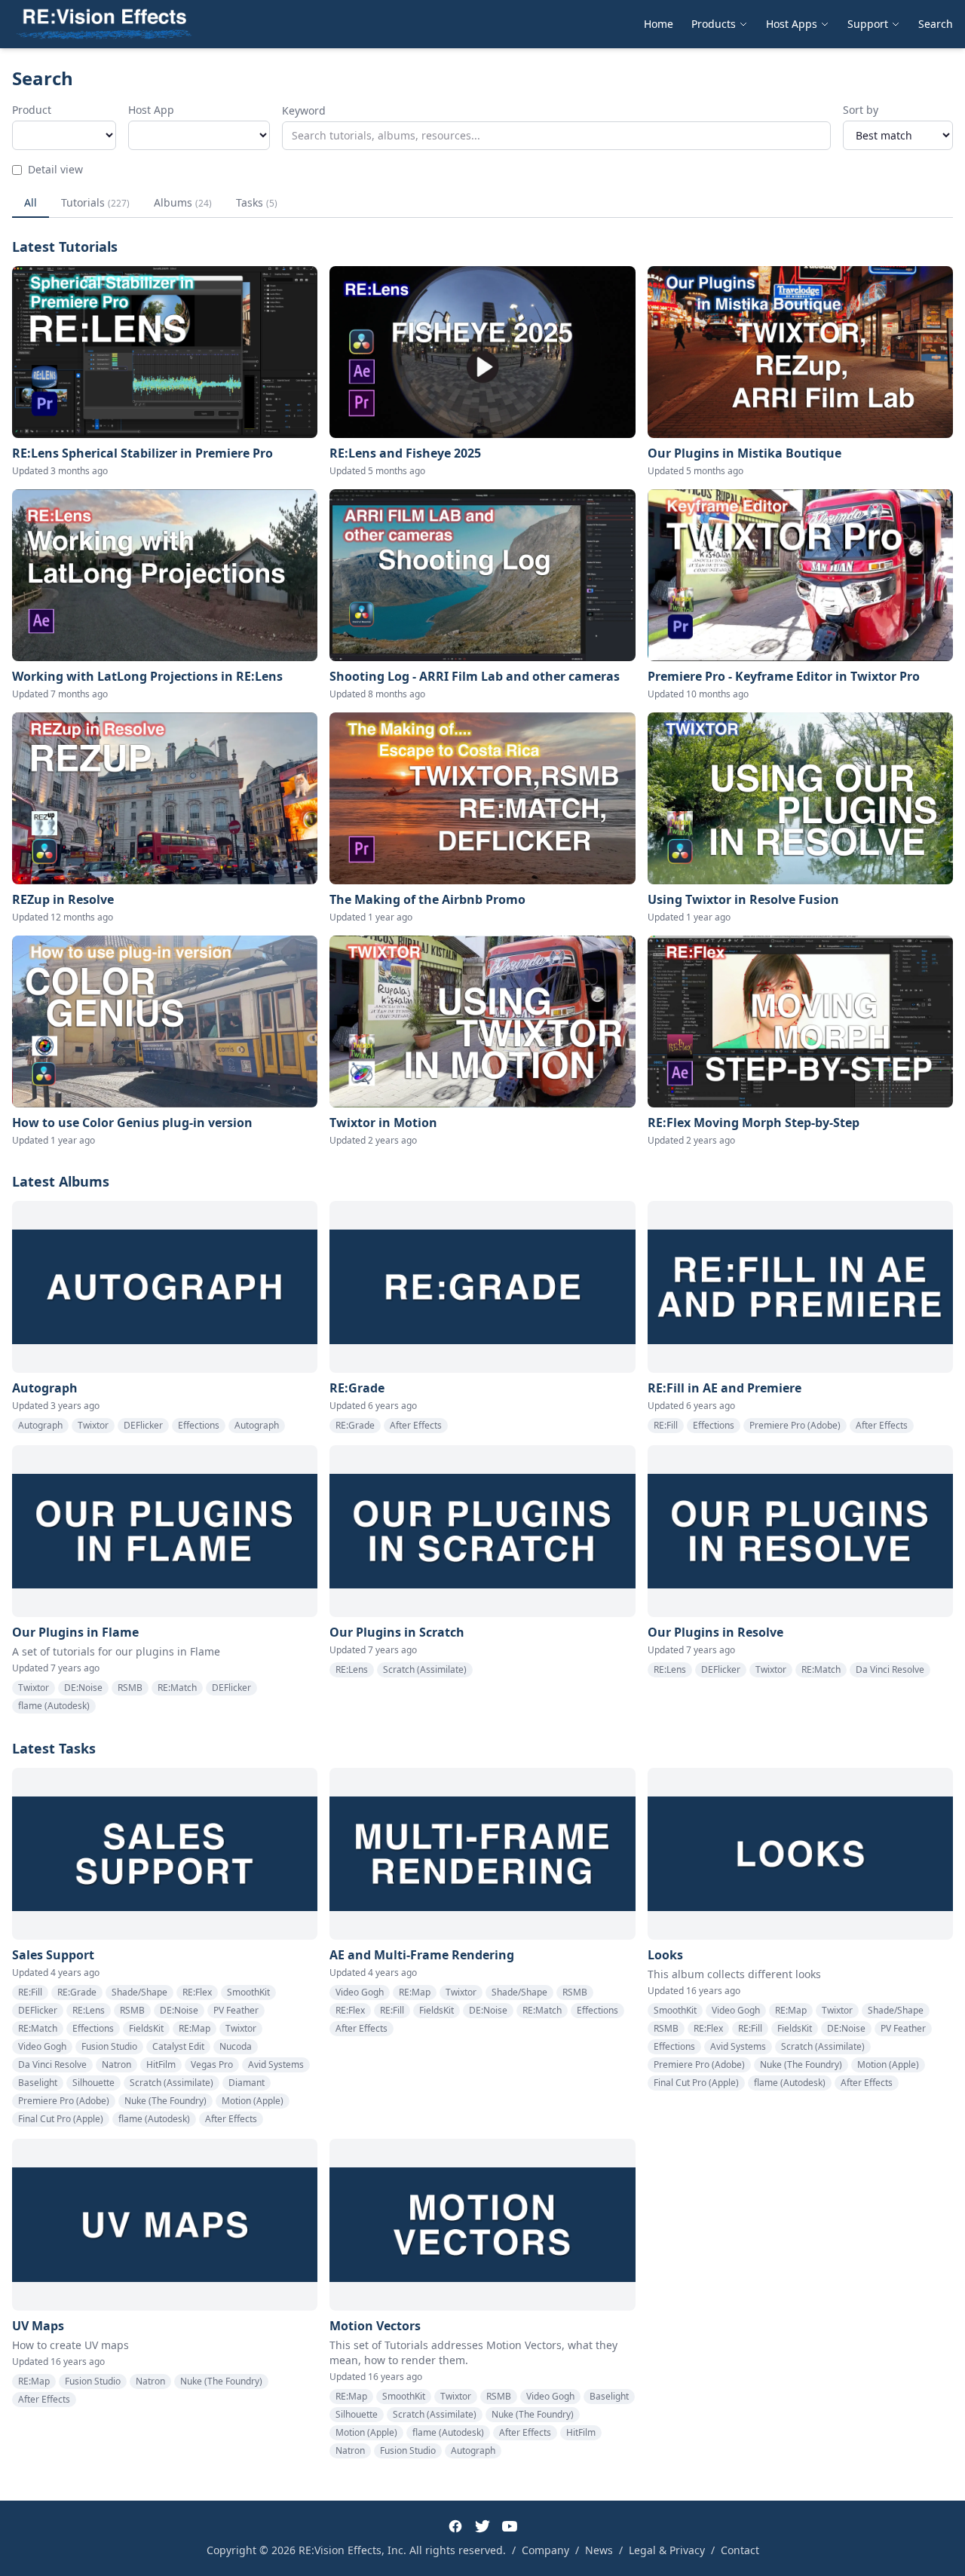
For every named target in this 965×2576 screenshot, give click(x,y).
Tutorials (95, 202)
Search (936, 24)
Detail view (55, 169)
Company (545, 2550)
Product (32, 110)
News (599, 2550)
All (31, 202)
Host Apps (792, 24)
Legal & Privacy (667, 2550)
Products (714, 24)
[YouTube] (510, 2526)
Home (659, 24)
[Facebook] (455, 2526)
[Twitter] (482, 2526)
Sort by (861, 110)
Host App (151, 110)
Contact (740, 2550)
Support (868, 24)
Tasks (257, 202)
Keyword (304, 110)
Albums (183, 202)
